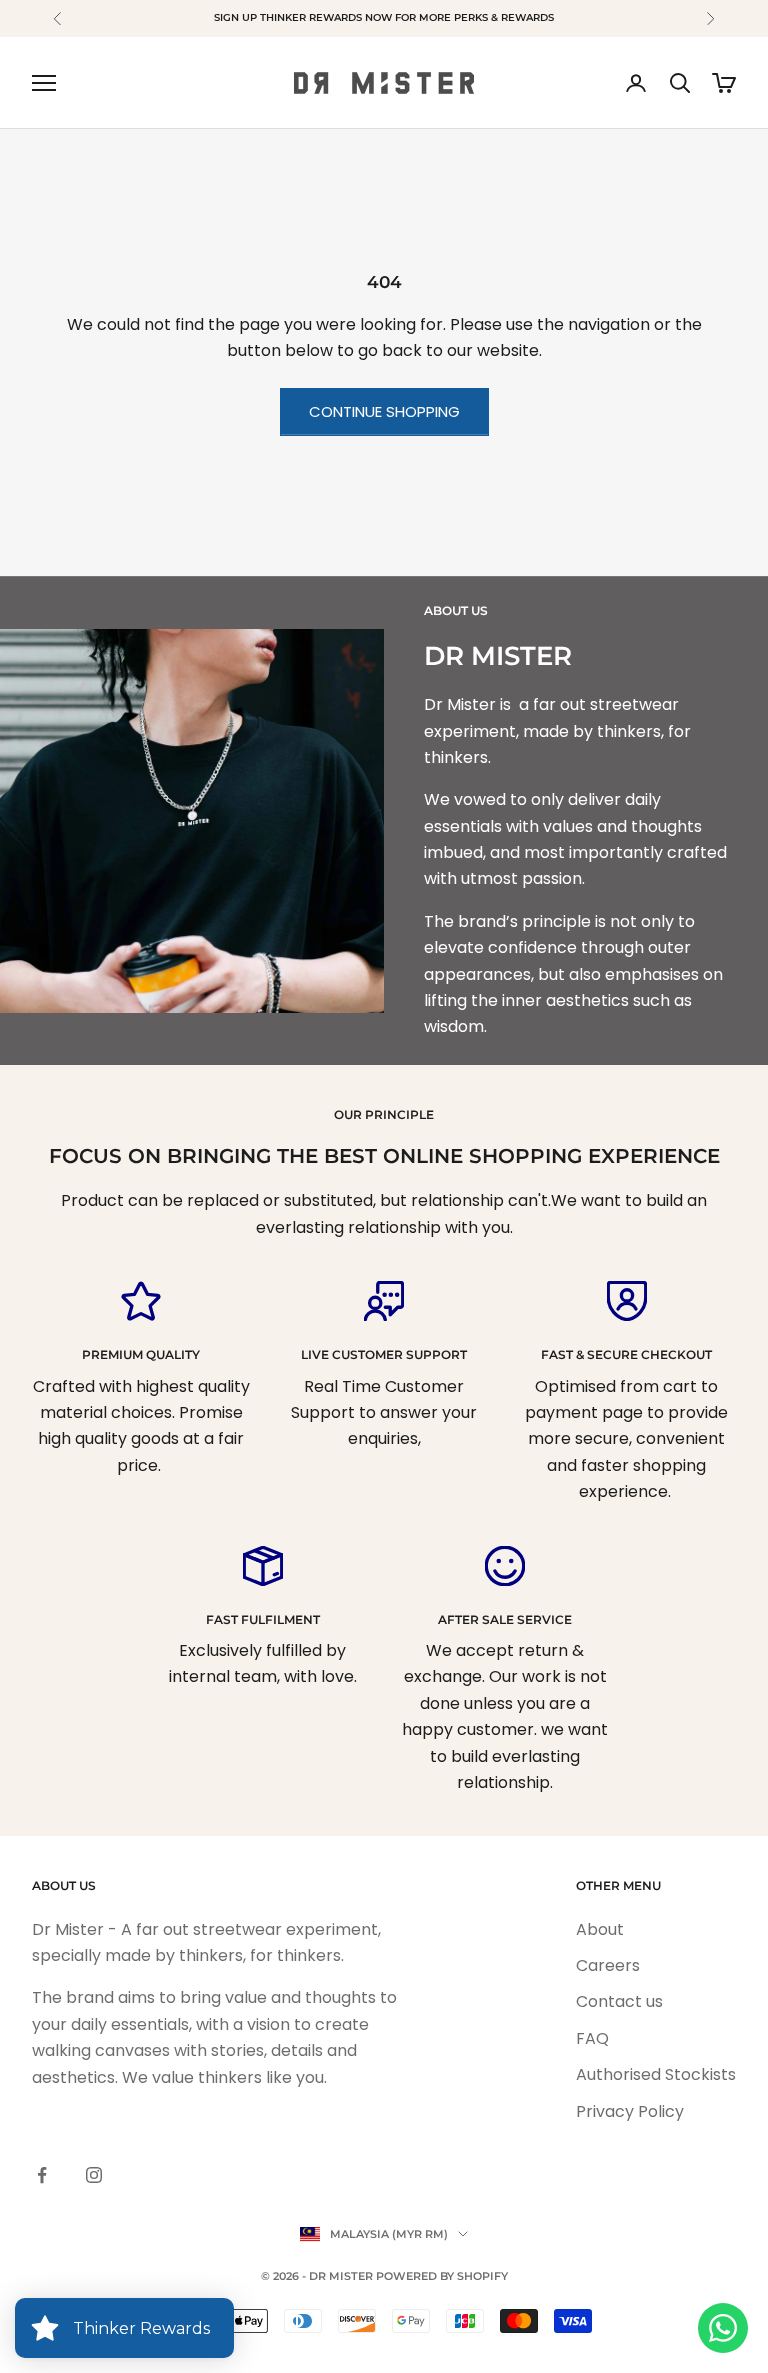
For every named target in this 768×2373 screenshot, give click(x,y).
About (600, 1929)
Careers (608, 1965)
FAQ (592, 2038)
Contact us (619, 2001)
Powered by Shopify (442, 2276)
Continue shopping (384, 411)
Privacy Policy (630, 2111)
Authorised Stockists (656, 2074)
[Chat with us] (723, 2328)
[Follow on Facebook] (42, 2175)
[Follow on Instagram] (94, 2175)
